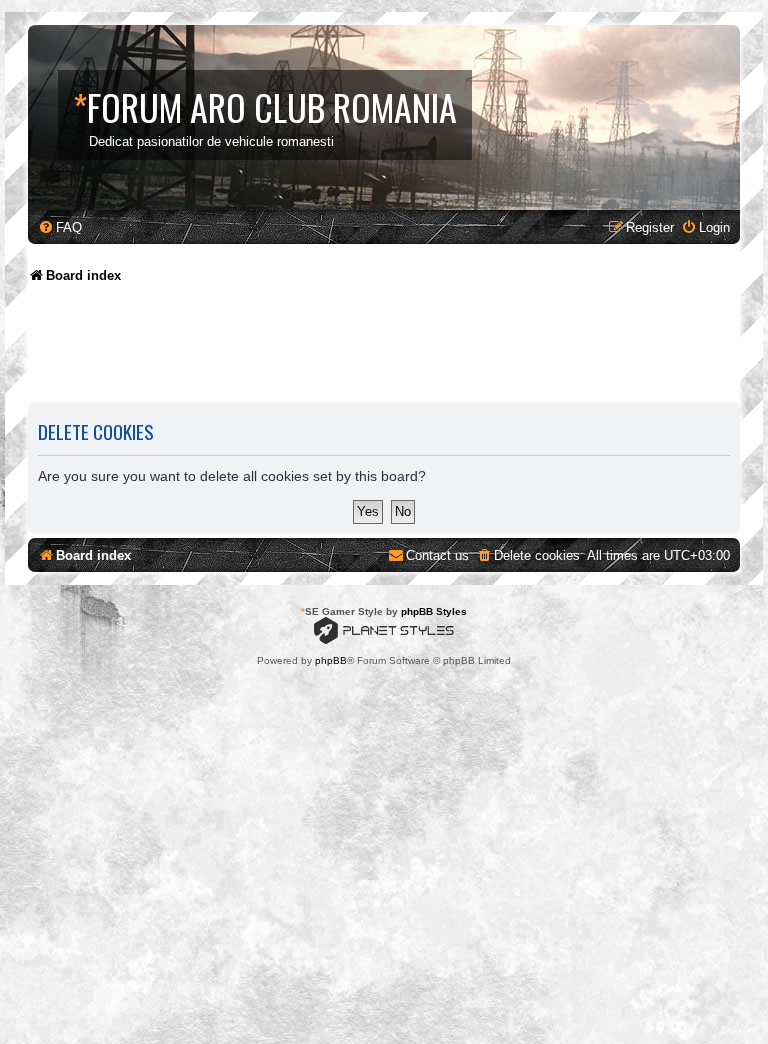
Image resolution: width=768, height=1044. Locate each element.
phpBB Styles (434, 611)
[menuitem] (60, 227)
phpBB (331, 660)
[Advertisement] (392, 350)
